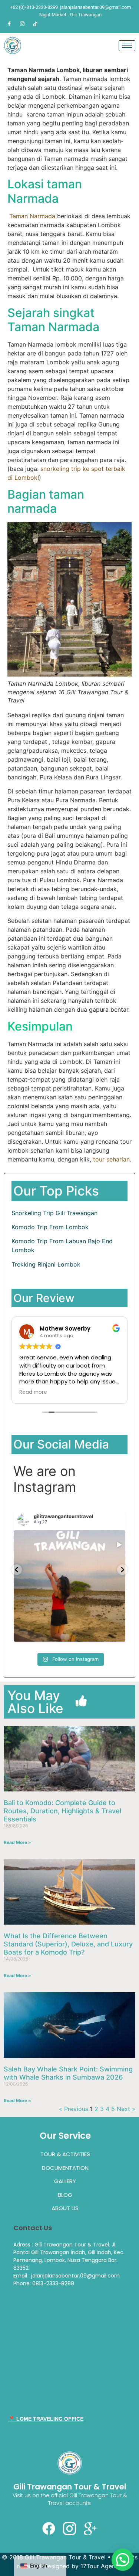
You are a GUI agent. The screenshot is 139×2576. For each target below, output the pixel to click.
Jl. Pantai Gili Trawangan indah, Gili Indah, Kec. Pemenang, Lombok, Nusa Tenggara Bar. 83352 (69, 2256)
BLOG (65, 2195)
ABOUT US (65, 2208)
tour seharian (111, 1159)
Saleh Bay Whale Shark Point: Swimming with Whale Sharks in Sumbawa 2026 (68, 2073)
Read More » (17, 1842)
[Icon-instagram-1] (70, 2529)
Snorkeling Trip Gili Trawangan (54, 1213)
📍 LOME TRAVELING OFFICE (46, 2419)
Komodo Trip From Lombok (50, 1227)
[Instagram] (22, 24)
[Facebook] (9, 24)
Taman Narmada (33, 216)
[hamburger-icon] (127, 46)
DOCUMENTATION (65, 2168)
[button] (123, 2560)
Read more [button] (33, 1392)
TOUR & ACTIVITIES (65, 2154)
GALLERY (65, 2181)
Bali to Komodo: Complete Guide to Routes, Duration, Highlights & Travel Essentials (62, 1811)
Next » (126, 2109)
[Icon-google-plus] (90, 2529)
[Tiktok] (35, 24)
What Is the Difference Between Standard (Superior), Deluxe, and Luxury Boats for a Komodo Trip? (68, 1944)
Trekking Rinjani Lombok (46, 1264)
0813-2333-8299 (53, 2283)
